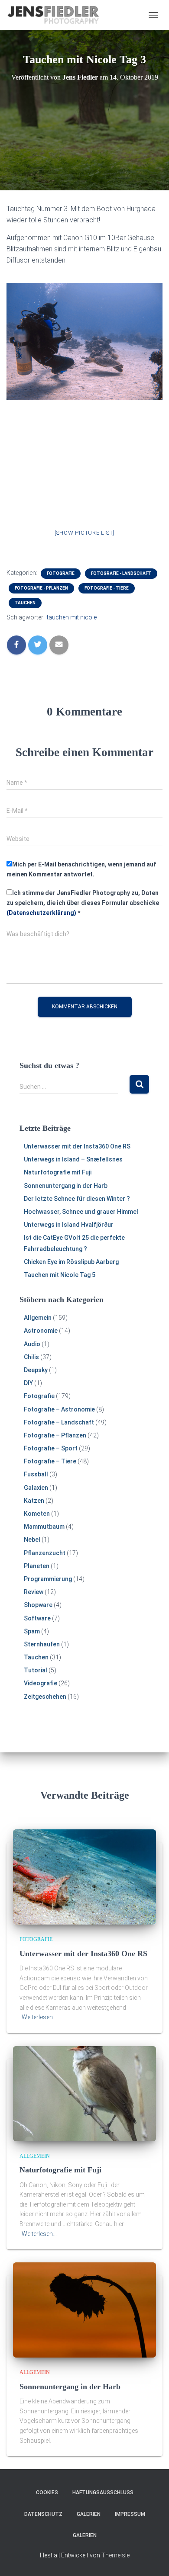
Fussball (36, 1474)
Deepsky (36, 1370)
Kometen (37, 1514)
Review (34, 1592)
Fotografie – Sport (51, 1448)
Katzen (34, 1501)
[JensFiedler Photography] (57, 15)
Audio (32, 1344)
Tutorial (36, 1670)
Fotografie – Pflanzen (55, 1435)
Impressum (130, 2514)
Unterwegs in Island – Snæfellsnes (73, 1159)
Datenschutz (43, 2514)
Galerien (89, 2514)
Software (37, 1618)
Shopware (38, 1605)
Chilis (31, 1357)
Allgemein (38, 1318)
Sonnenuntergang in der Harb (66, 1186)
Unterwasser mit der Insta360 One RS (77, 1146)
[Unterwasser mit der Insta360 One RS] (84, 1877)
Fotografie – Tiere (50, 1461)
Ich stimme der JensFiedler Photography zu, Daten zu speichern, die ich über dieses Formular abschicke (83, 903)
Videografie (41, 1683)
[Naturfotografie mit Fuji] (84, 2093)
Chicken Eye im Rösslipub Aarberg (71, 1262)
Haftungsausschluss (103, 2493)
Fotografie (61, 573)
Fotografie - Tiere (107, 588)
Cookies (47, 2493)
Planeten (37, 1566)
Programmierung (48, 1579)
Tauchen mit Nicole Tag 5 (60, 1275)
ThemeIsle (115, 2555)
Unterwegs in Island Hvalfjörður (69, 1225)
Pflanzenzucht (45, 1553)
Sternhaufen (42, 1644)
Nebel (32, 1540)
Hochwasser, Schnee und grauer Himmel (81, 1212)
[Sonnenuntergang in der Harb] (84, 2310)
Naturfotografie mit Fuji (58, 1172)
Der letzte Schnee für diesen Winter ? (77, 1199)
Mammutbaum (44, 1527)
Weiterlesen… (39, 2017)
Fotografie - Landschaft (121, 573)
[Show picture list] (84, 533)
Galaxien (36, 1488)
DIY (28, 1383)
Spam (32, 1631)
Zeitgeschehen (45, 1697)
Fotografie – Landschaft (59, 1422)
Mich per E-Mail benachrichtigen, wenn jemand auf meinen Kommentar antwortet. (81, 869)
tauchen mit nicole (72, 617)
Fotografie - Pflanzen (41, 588)
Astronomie (41, 1331)
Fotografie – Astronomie (59, 1409)
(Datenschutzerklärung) (41, 913)
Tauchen (25, 603)
